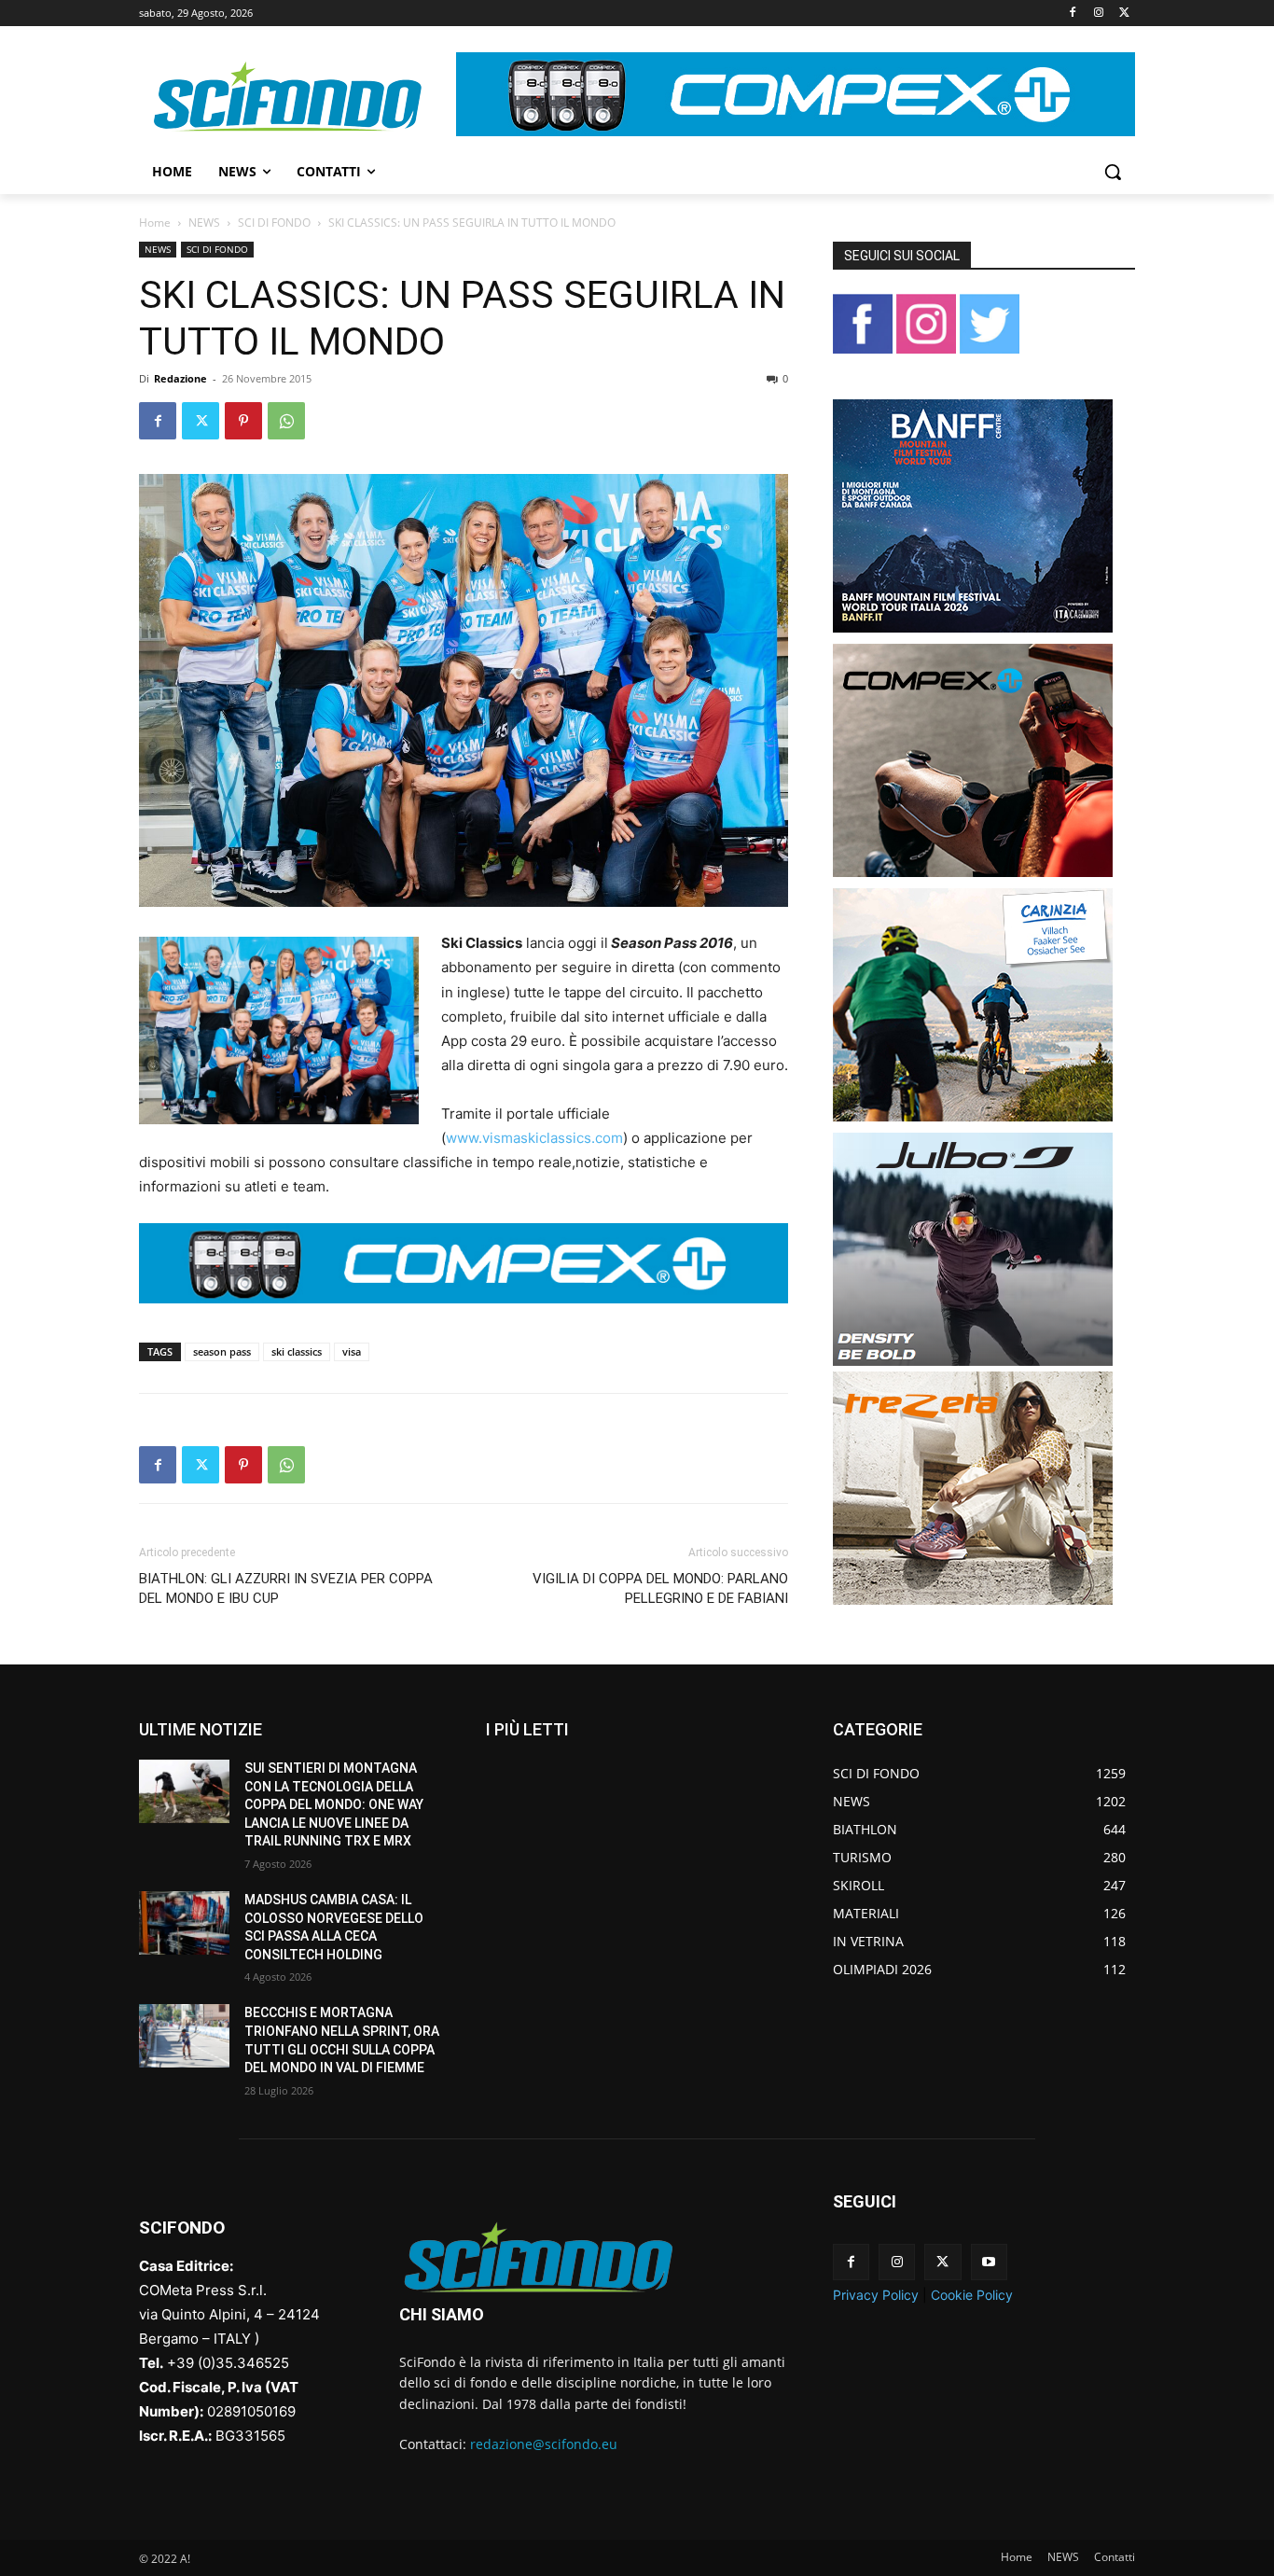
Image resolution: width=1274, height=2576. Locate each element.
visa (352, 1351)
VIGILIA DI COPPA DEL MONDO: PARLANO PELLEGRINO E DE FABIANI (660, 1588)
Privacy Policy (876, 2295)
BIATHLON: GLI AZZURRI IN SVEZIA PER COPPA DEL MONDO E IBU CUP (286, 1588)
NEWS (204, 223)
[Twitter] (1124, 14)
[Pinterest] (243, 421)
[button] (1113, 172)
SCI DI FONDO (274, 223)
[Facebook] (1073, 14)
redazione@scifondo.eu (544, 2444)
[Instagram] (1098, 14)
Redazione (180, 378)
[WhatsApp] (286, 421)
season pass (222, 1351)
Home (155, 223)
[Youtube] (989, 2262)
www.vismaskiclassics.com (534, 1138)
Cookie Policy (972, 2295)
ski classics (297, 1351)
